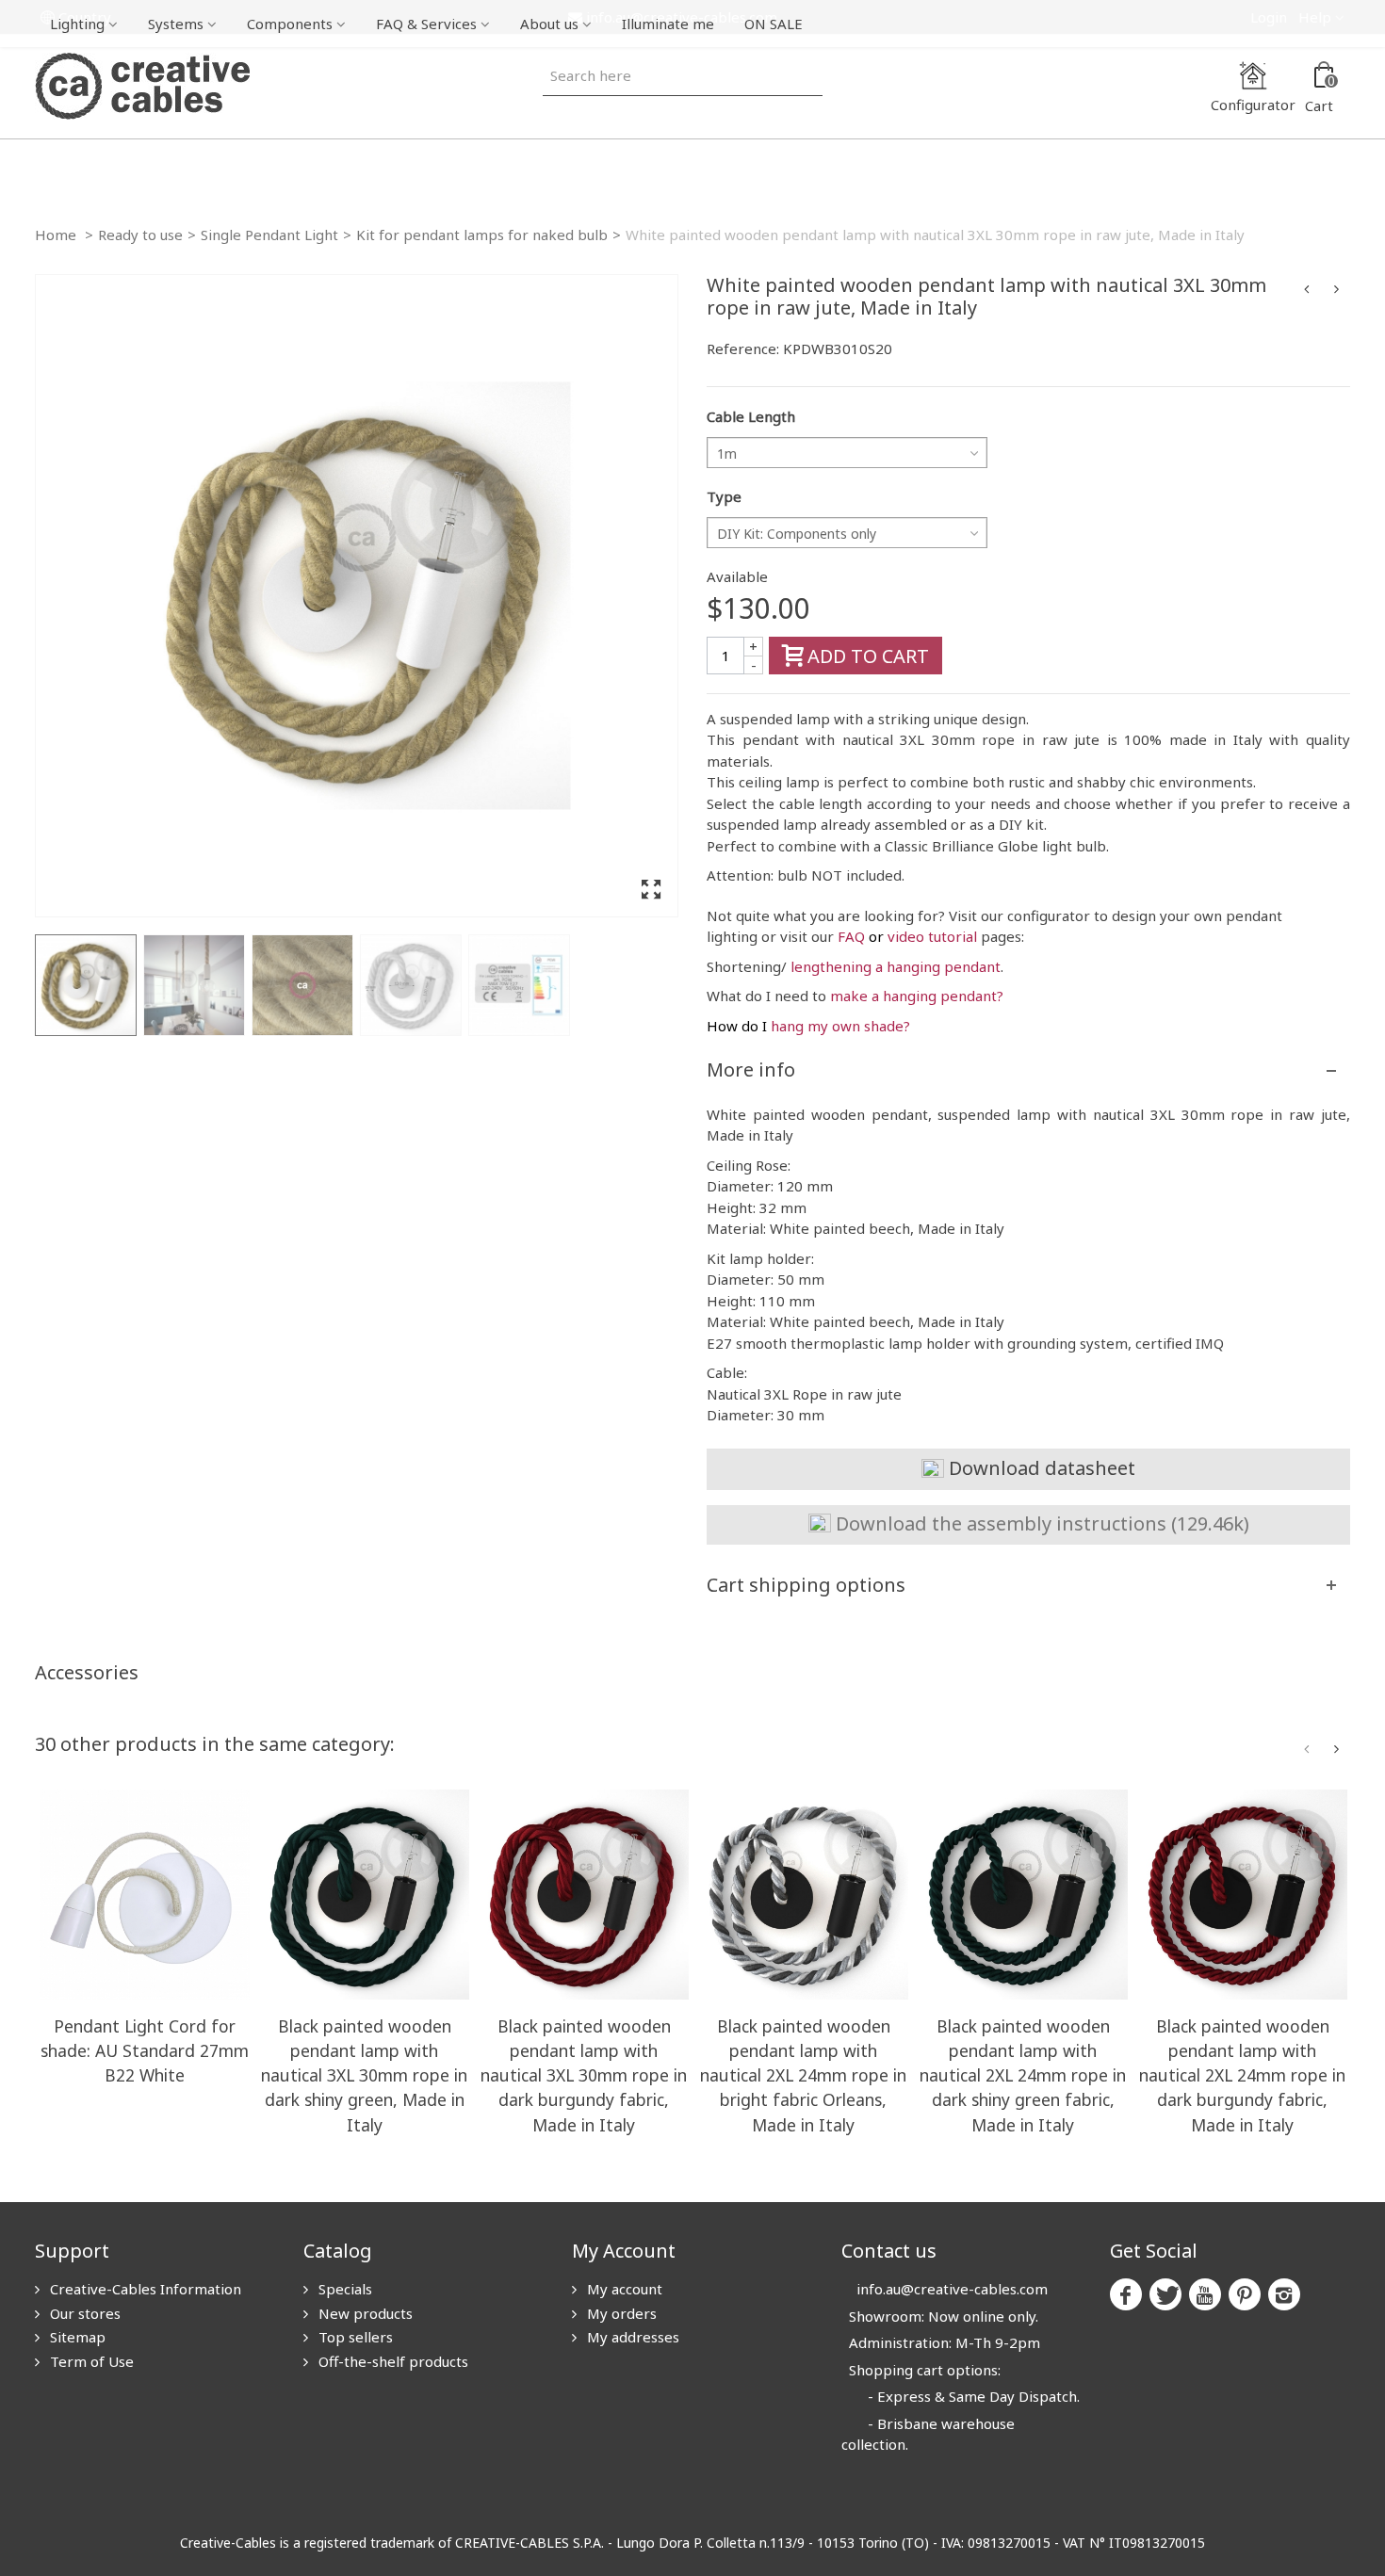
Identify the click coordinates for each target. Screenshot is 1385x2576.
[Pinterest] (1245, 2294)
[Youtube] (1205, 2294)
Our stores (83, 2313)
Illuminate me (668, 24)
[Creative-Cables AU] (142, 85)
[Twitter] (1165, 2294)
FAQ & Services (426, 24)
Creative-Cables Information (144, 2289)
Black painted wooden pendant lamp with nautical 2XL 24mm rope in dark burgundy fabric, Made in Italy (1242, 2075)
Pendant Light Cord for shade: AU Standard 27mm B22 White (145, 2050)
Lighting (77, 24)
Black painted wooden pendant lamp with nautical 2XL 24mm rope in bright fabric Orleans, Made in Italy (803, 2075)
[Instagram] (1284, 2294)
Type (724, 496)
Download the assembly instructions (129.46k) (1040, 1523)
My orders (620, 2313)
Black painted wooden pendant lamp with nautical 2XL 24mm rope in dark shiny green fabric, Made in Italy (1023, 2075)
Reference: (743, 348)
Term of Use (90, 2361)
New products (364, 2313)
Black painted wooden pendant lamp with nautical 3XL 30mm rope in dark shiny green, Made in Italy (364, 2075)
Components (290, 24)
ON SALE (774, 24)
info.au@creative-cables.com (952, 2289)
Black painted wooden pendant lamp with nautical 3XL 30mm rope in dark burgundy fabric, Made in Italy (584, 2075)
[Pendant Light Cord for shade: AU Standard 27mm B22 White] (145, 1895)
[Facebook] (1126, 2294)
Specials (343, 2289)
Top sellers (354, 2337)
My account (623, 2289)
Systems (176, 24)
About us (549, 24)
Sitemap (76, 2337)
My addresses (631, 2337)
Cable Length (751, 416)
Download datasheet (1040, 1468)
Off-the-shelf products (391, 2361)
